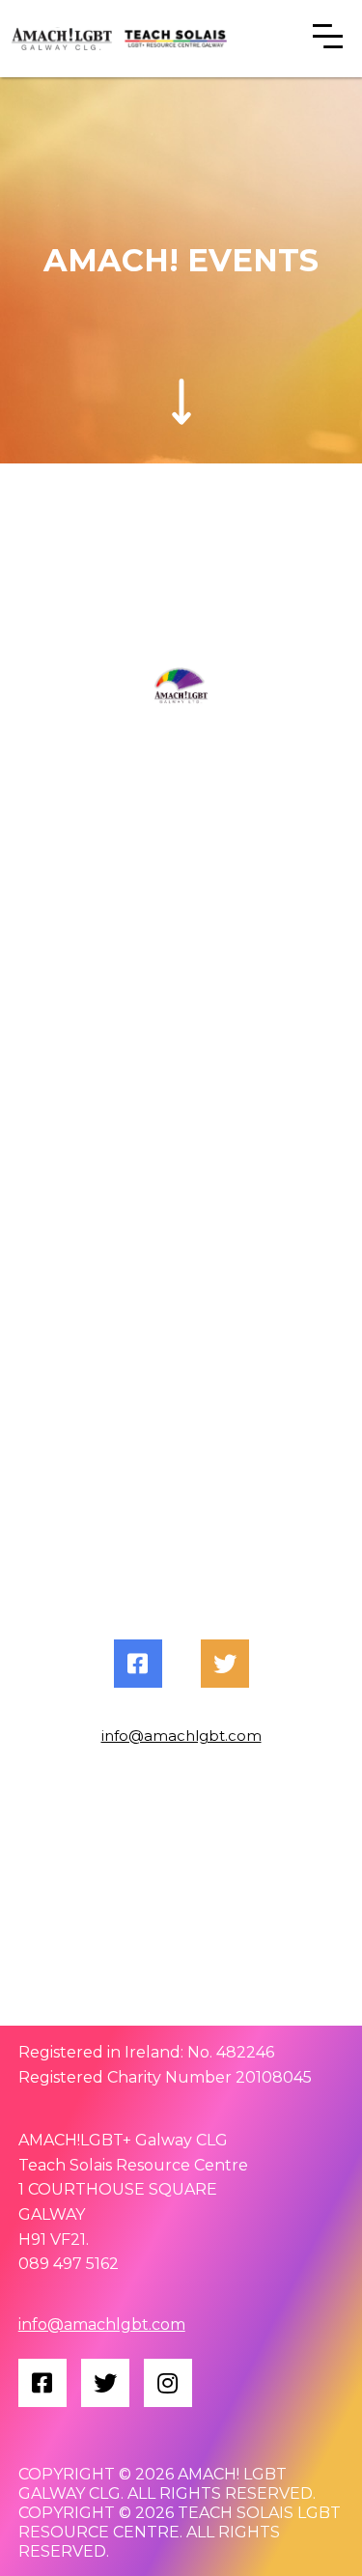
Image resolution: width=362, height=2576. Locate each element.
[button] (328, 39)
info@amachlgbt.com (181, 1736)
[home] (57, 39)
